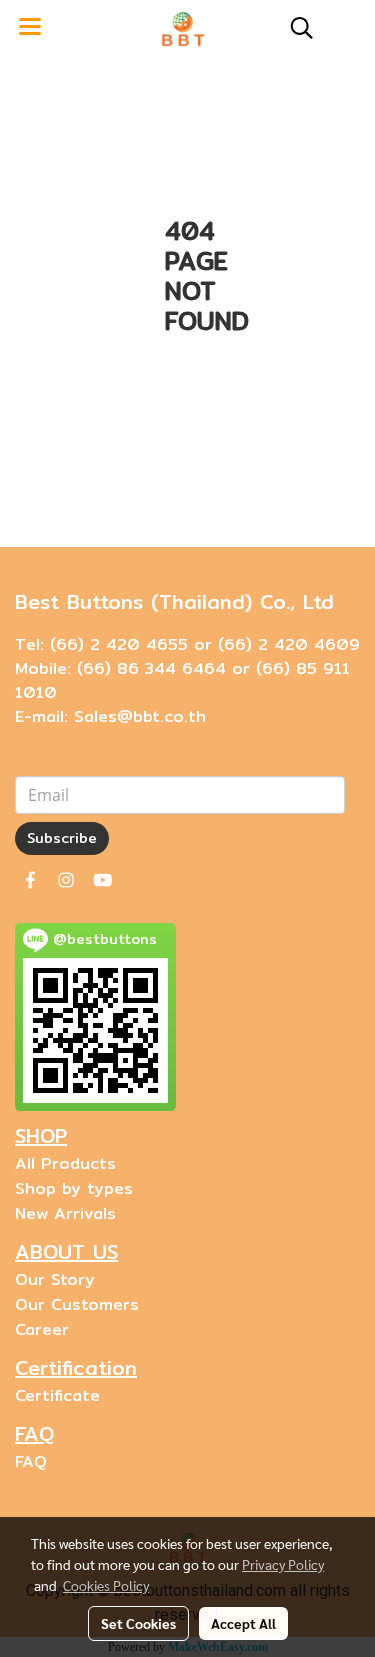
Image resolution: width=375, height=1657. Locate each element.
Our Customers (77, 1304)
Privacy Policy (283, 1564)
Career (42, 1329)
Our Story (55, 1279)
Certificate (57, 1395)
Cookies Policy (106, 1585)
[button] (295, 28)
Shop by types (74, 1188)
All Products (65, 1163)
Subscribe (62, 838)
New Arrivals (65, 1213)
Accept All (243, 1623)
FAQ (31, 1461)
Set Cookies (138, 1623)
